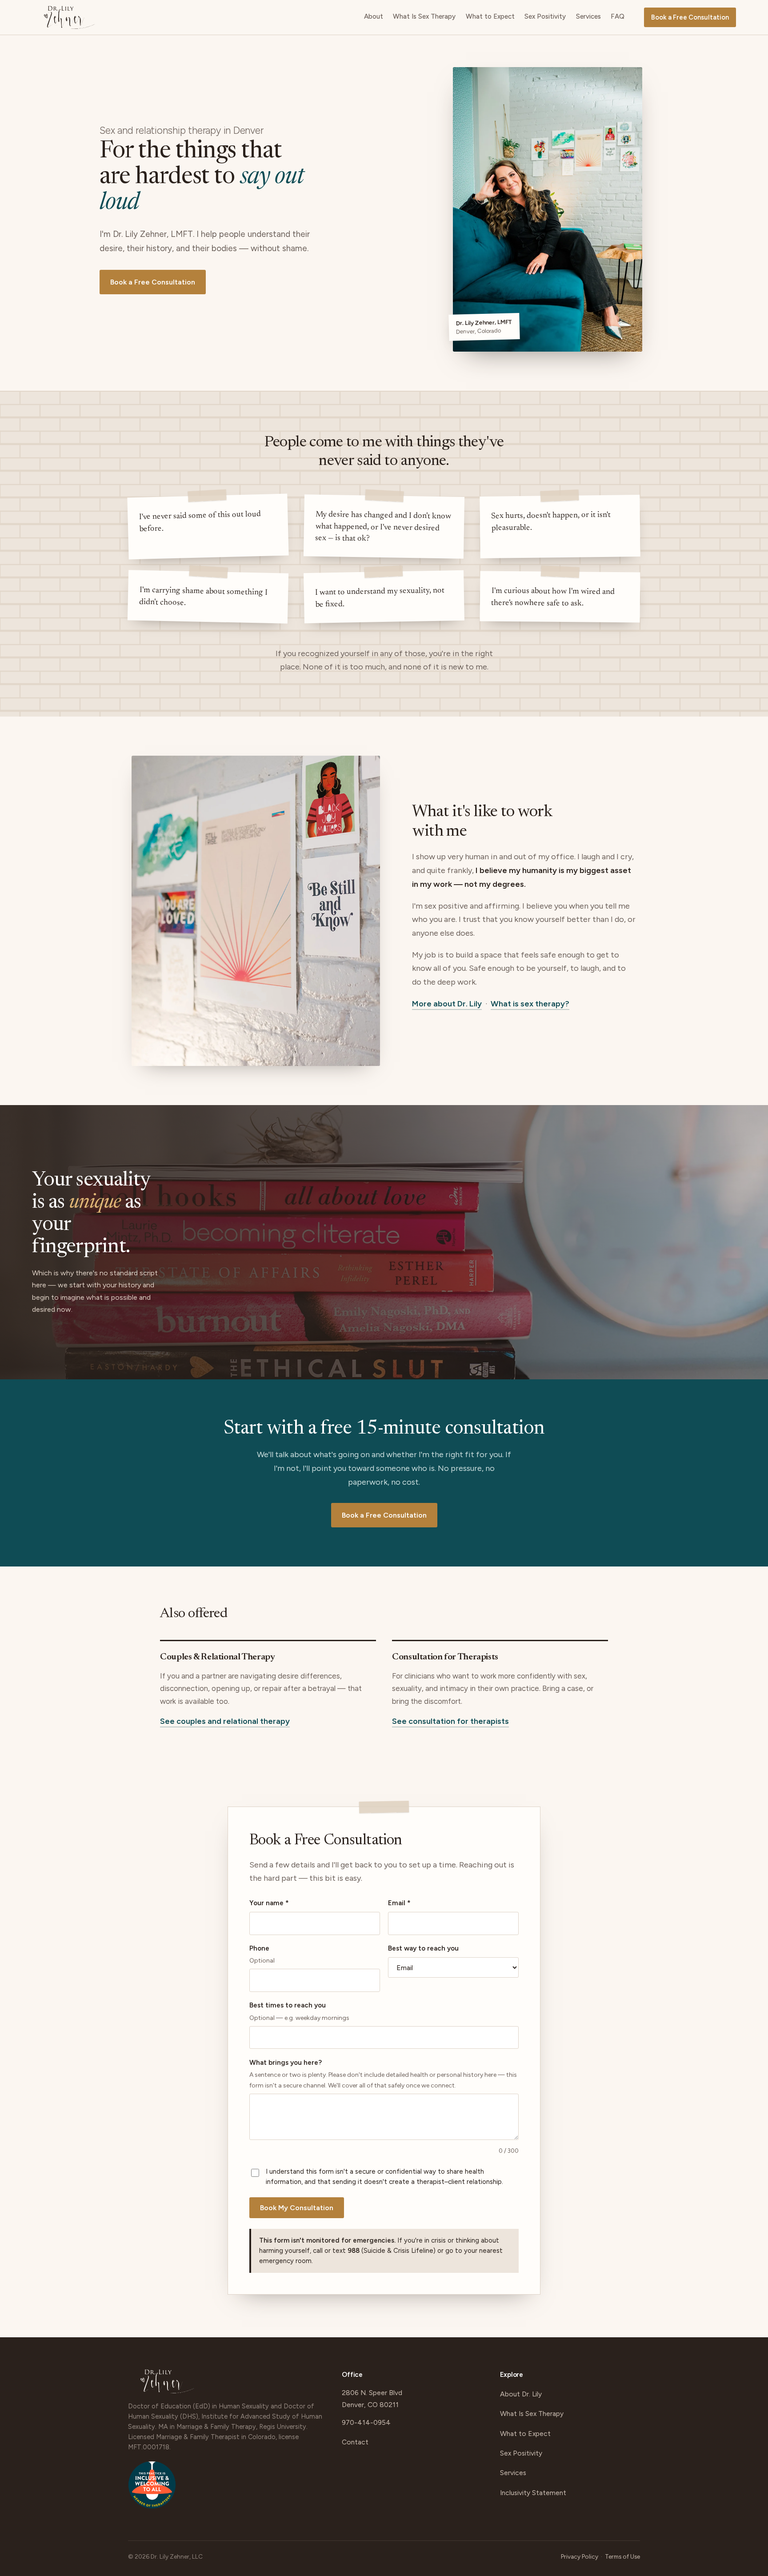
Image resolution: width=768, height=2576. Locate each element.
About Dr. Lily (521, 2394)
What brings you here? (383, 2074)
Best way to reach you (423, 1948)
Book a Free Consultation (690, 17)
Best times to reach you (299, 2011)
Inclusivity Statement (533, 2493)
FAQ (618, 16)
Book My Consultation (297, 2208)
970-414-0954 (366, 2422)
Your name (269, 1903)
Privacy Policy (580, 2556)
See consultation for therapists (450, 1721)
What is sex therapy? (530, 1004)
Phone (262, 1954)
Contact (355, 2442)
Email (399, 1903)
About (374, 16)
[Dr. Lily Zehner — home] (69, 17)
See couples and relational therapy (225, 1721)
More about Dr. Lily (447, 1004)
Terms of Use (622, 2556)
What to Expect (490, 16)
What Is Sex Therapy (424, 16)
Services (588, 16)
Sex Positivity (545, 16)
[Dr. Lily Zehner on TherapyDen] (152, 2489)
